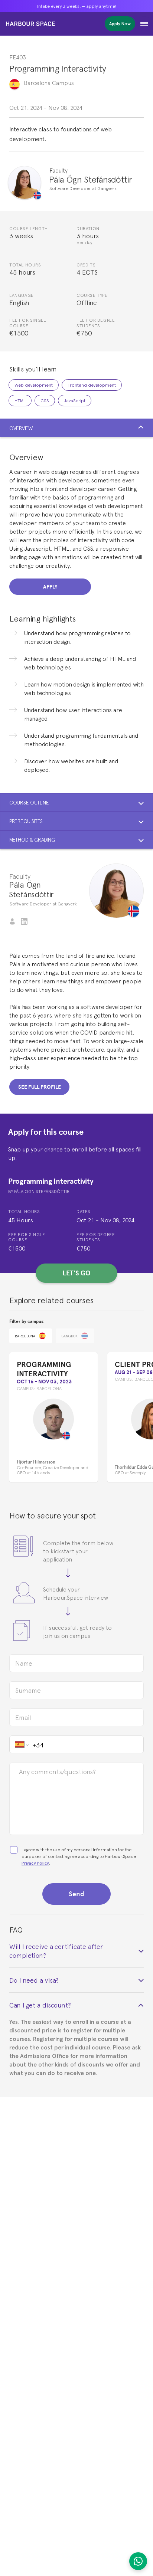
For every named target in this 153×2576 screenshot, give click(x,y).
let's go (76, 1273)
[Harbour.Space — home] (30, 24)
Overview (21, 428)
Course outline (29, 802)
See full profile (39, 1087)
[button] (144, 24)
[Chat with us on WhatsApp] (138, 2561)
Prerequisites (26, 821)
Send (76, 1894)
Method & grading (32, 839)
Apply (50, 587)
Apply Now (120, 24)
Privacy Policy (35, 1863)
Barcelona (25, 1336)
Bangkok (69, 1336)
